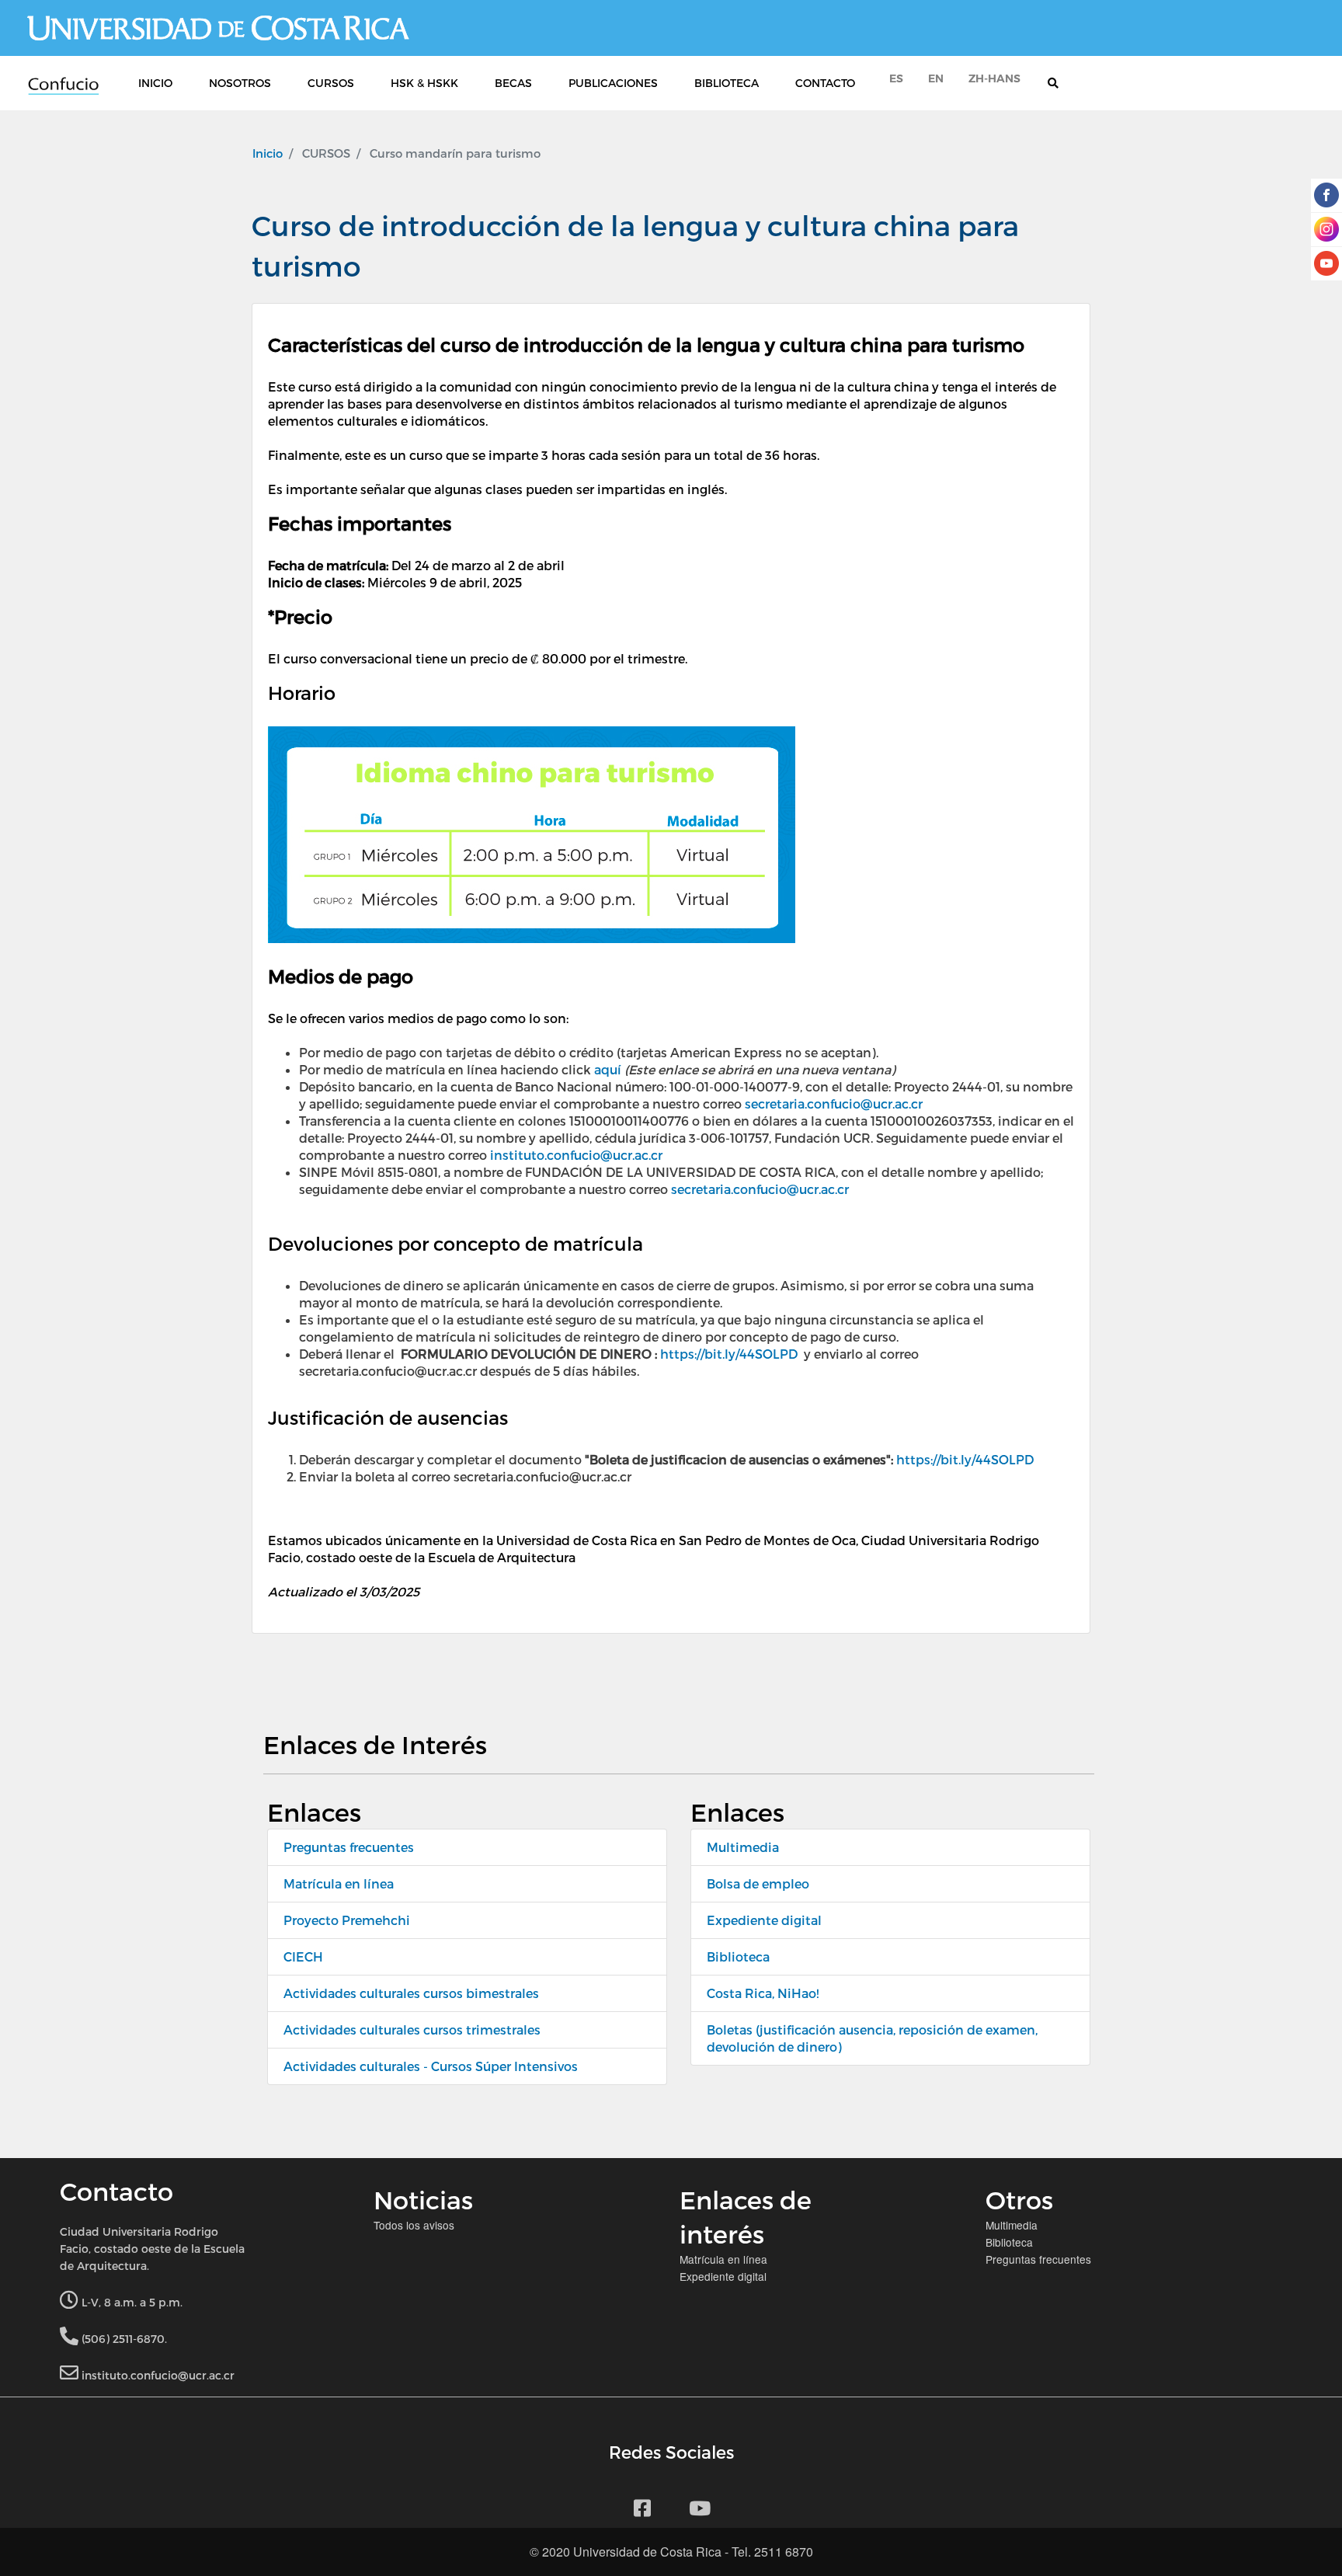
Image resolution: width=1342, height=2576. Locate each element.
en (936, 78)
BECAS (513, 83)
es (896, 78)
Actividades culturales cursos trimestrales (412, 2029)
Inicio (268, 153)
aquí (608, 1069)
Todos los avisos (414, 2225)
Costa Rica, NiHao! (763, 1993)
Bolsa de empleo (758, 1883)
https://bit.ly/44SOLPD (729, 1354)
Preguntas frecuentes (349, 1847)
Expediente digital (764, 1920)
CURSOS (331, 83)
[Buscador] (1061, 83)
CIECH (303, 1956)
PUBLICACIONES (613, 83)
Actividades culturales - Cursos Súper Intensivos (431, 2066)
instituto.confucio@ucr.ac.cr (576, 1155)
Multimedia (743, 1847)
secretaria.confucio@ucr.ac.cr (834, 1104)
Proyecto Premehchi (347, 1920)
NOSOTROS (240, 83)
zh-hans (994, 78)
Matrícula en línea (339, 1883)
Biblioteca (738, 1956)
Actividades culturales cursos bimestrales (411, 1993)
